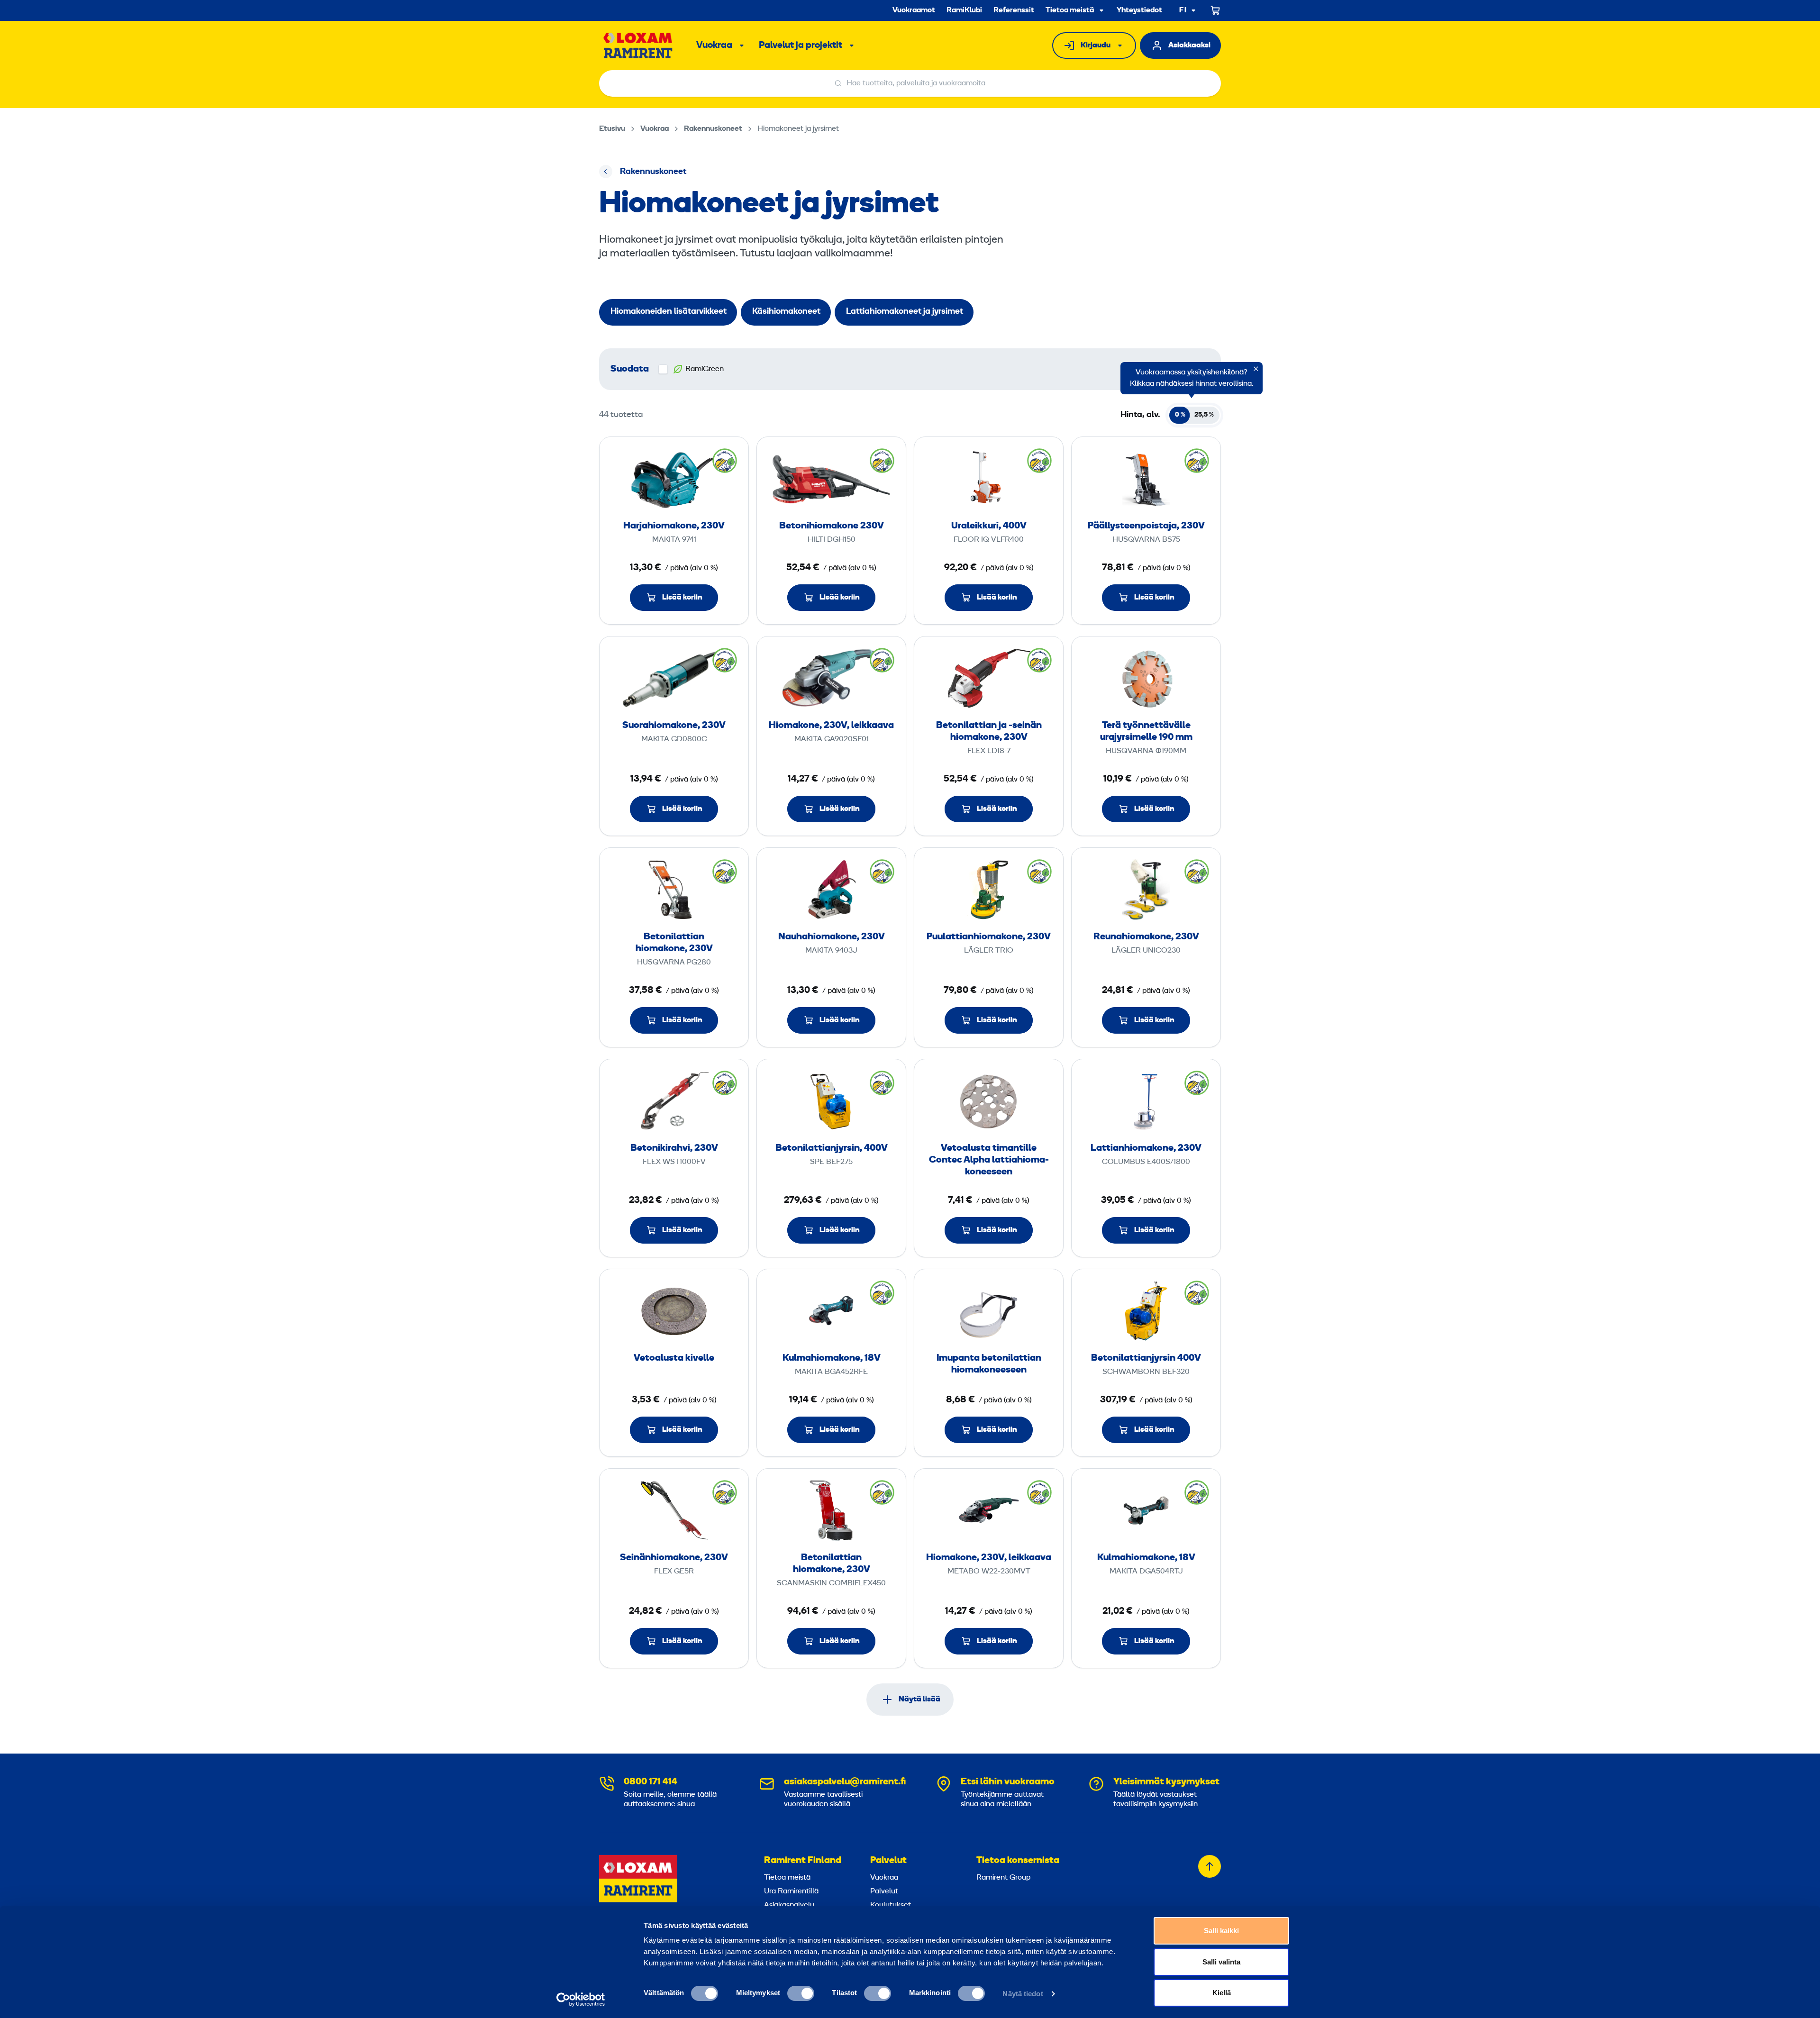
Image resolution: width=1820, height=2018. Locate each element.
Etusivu (612, 129)
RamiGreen (705, 369)
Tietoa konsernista (1018, 1861)
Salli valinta (1221, 1962)
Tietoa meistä (1070, 10)
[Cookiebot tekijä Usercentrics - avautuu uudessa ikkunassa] (581, 2000)
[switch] (801, 1993)
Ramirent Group (1003, 1878)
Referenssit (1014, 10)
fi (1183, 11)
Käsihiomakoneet (786, 312)
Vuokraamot (914, 10)
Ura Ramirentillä (791, 1891)
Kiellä (1222, 1993)
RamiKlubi (964, 10)
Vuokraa (714, 45)
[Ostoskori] (1216, 10)
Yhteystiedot (1139, 10)
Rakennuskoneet (713, 129)
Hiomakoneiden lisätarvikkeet (669, 312)
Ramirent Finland (803, 1861)
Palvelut (888, 1861)
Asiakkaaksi (1189, 45)
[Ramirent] (638, 45)
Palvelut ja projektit (801, 45)
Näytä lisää (919, 1700)
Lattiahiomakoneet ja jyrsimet (905, 312)
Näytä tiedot (1023, 1994)
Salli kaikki (1221, 1931)
